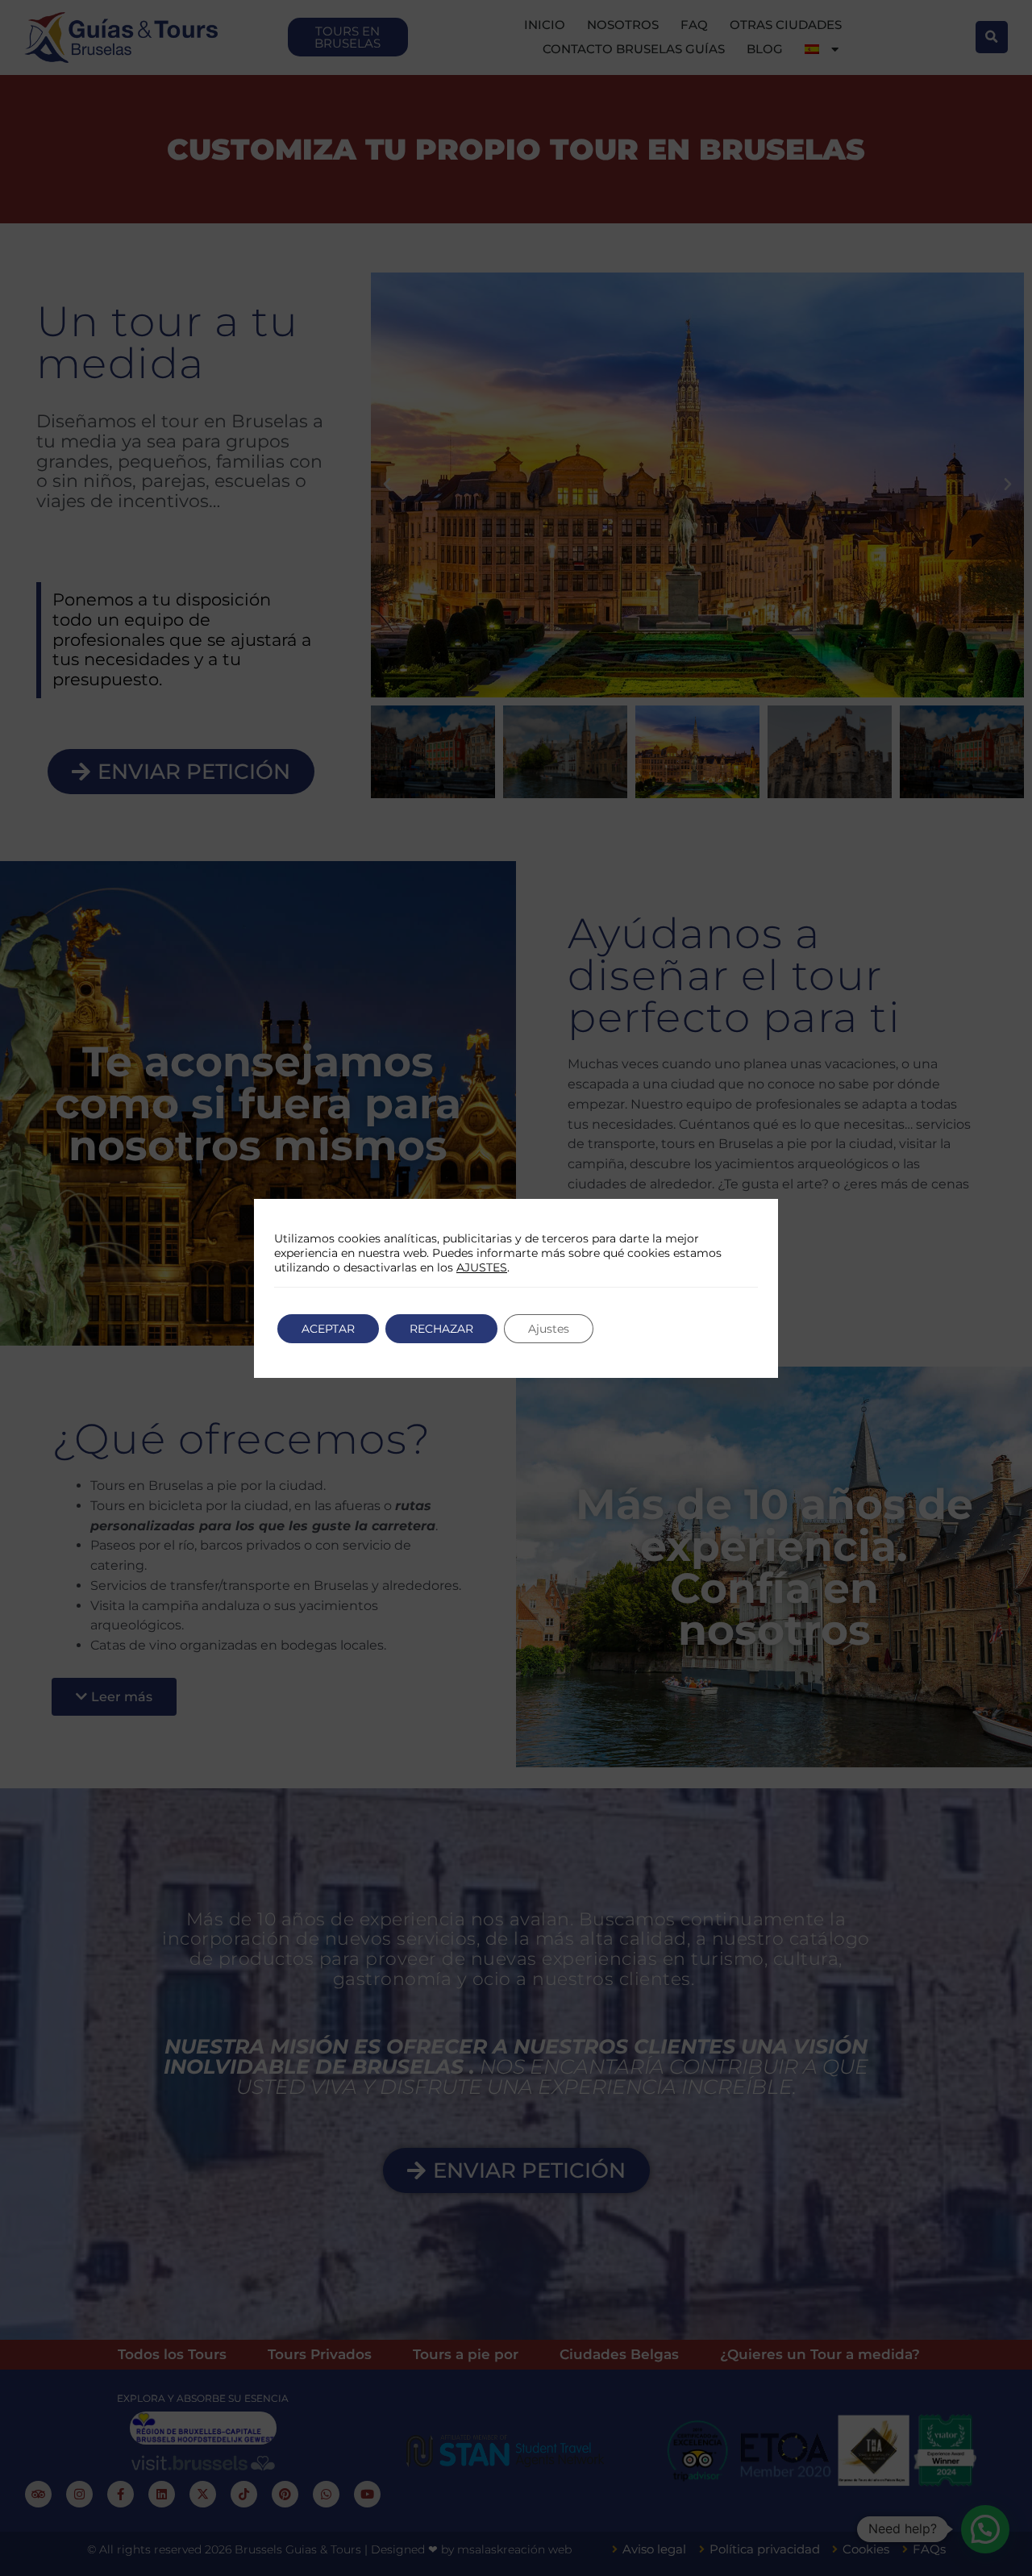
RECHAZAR (441, 1329)
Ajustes (549, 1329)
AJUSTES (482, 1267)
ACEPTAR (328, 1329)
